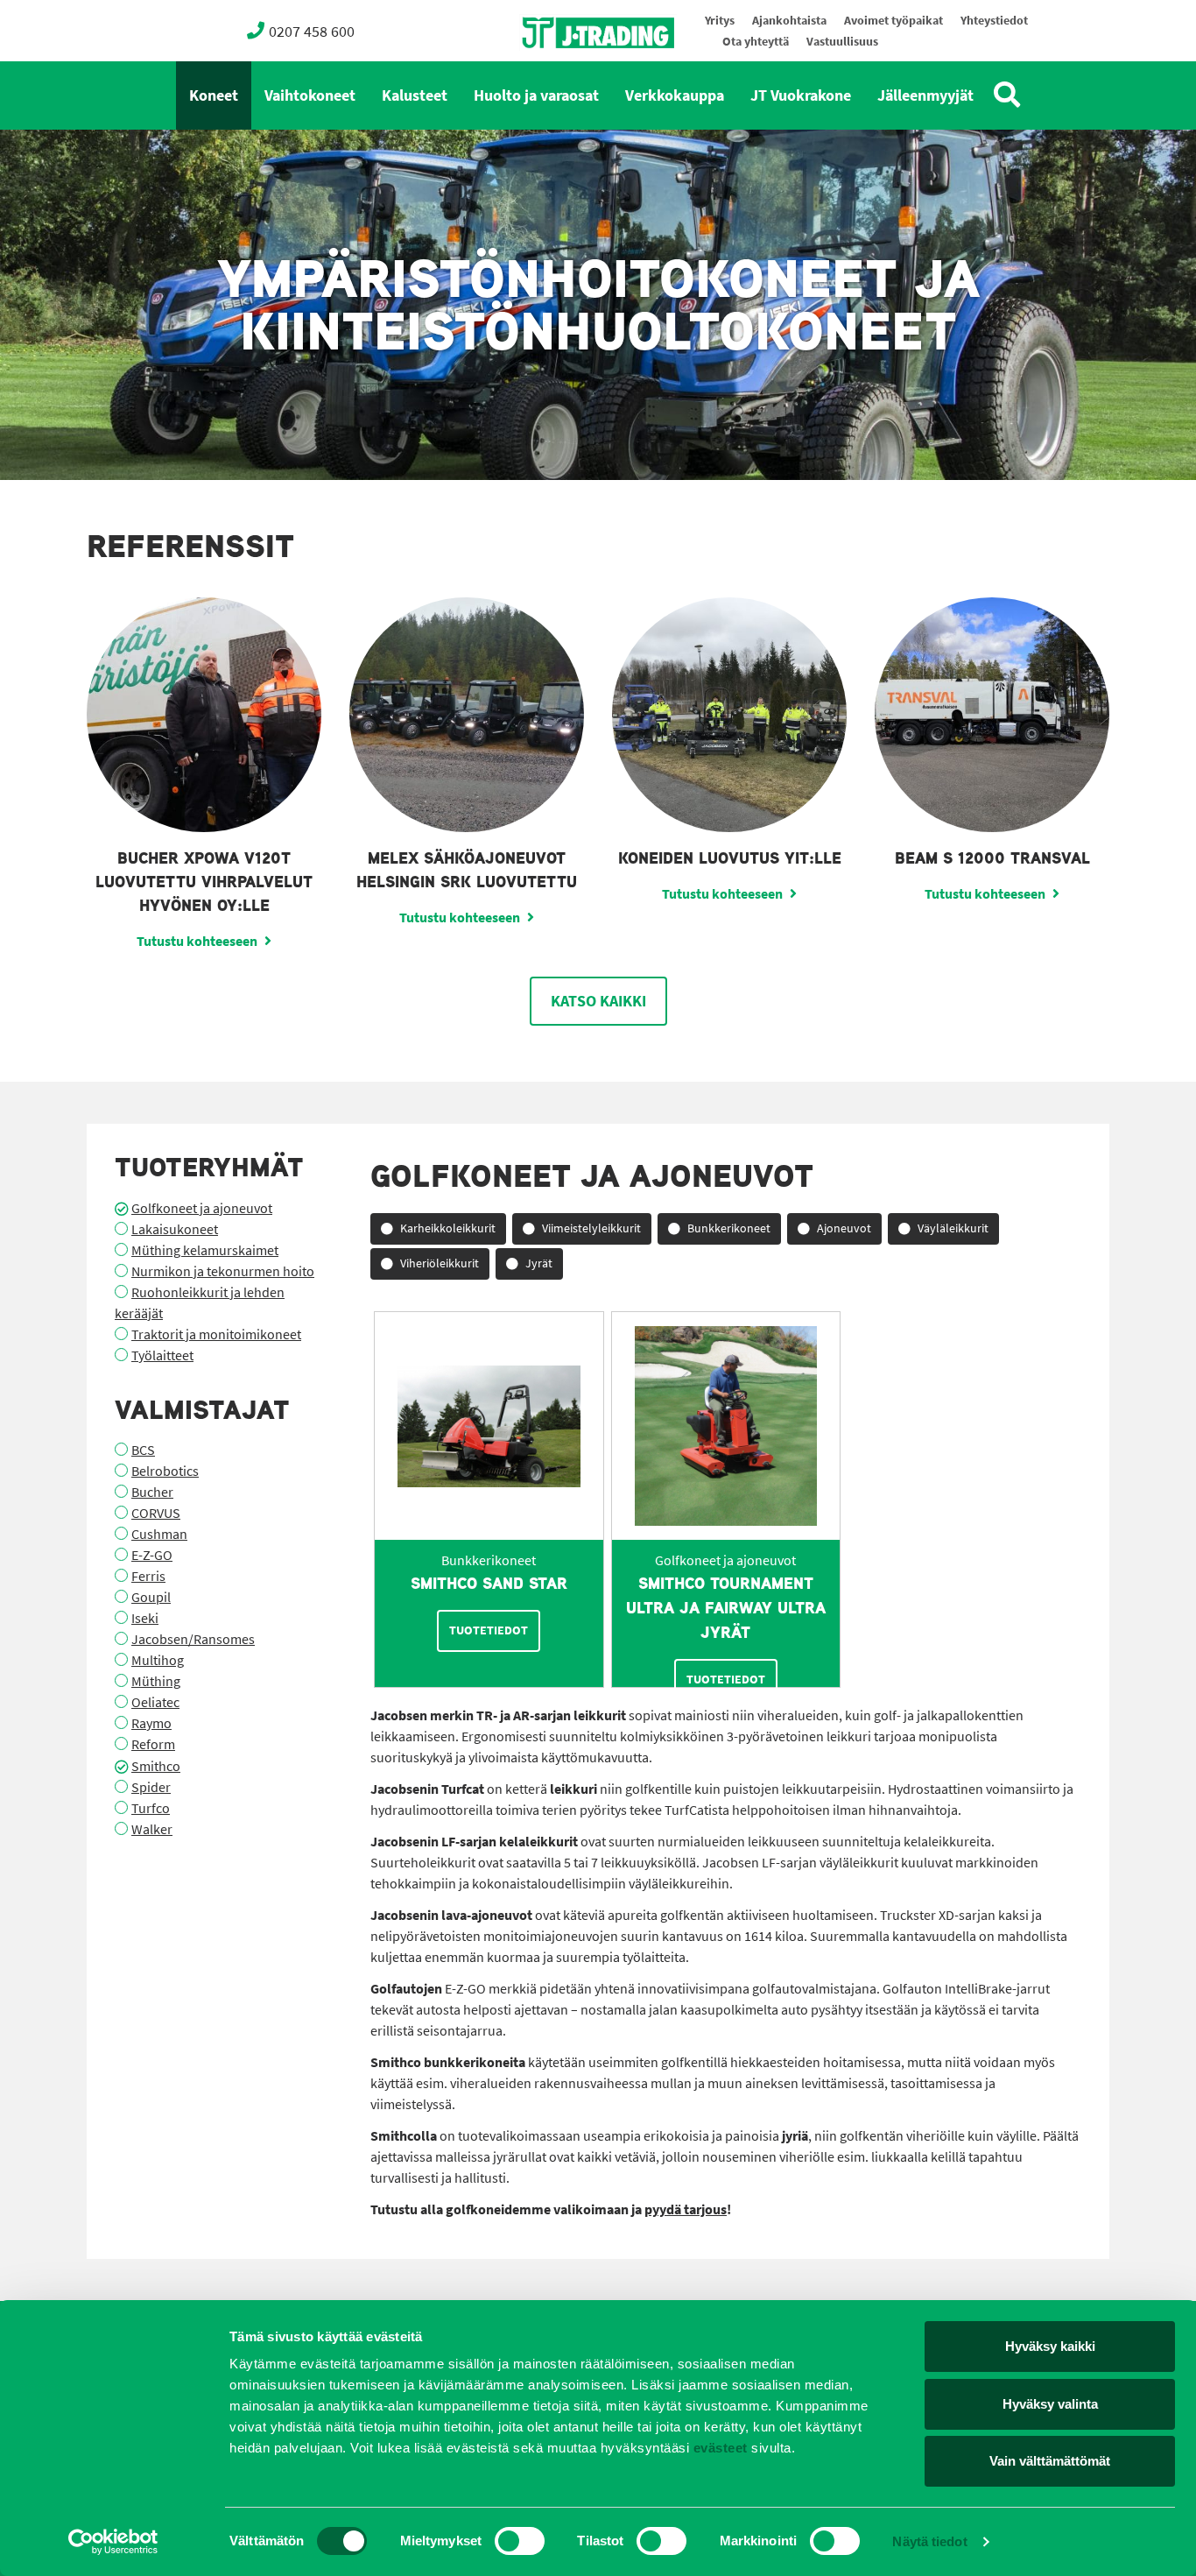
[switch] (520, 2541)
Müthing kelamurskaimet (205, 1250)
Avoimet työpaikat (893, 21)
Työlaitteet (162, 1355)
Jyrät (539, 1263)
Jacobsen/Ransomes (193, 1639)
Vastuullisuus (842, 42)
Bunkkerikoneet (729, 1228)
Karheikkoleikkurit (448, 1228)
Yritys (720, 21)
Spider (151, 1787)
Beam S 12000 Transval (992, 858)
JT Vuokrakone (801, 95)
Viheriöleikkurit (440, 1263)
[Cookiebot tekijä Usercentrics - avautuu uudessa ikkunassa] (113, 2542)
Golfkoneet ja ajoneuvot (202, 1208)
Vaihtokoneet (310, 95)
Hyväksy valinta (1050, 2404)
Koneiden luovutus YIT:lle (730, 858)
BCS (143, 1450)
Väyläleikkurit (953, 1228)
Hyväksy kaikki (1050, 2346)
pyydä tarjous (686, 2209)
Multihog (158, 1660)
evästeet (718, 2448)
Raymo (151, 1723)
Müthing (156, 1681)
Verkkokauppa (675, 95)
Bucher (152, 1492)
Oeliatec (155, 1702)
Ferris (148, 1576)
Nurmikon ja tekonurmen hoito (223, 1271)
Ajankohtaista (789, 21)
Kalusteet (415, 95)
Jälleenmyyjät (925, 95)
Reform (153, 1744)
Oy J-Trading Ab (566, 71)
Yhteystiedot (994, 21)
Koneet (214, 95)
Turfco (151, 1808)
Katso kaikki (598, 1001)
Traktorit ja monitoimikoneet (216, 1334)
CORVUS (156, 1513)
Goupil (151, 1597)
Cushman (159, 1534)
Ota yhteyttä (756, 42)
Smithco (156, 1766)
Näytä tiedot (929, 2541)
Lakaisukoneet (175, 1229)
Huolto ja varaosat (536, 95)
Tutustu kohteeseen (197, 941)
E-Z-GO (152, 1555)
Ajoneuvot (844, 1228)
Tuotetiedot (489, 1630)
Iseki (145, 1618)
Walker (152, 1829)
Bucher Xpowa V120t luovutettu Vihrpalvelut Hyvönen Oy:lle (204, 882)
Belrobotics (165, 1471)
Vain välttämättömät (1050, 2461)
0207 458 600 (312, 32)
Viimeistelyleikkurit (591, 1228)
